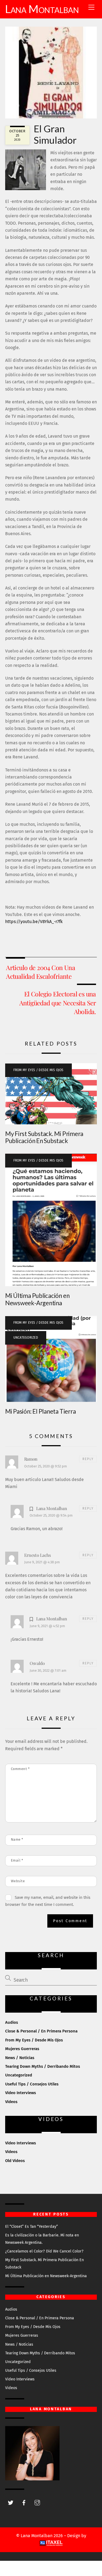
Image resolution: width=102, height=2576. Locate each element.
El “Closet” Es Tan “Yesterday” (32, 2227)
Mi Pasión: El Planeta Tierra (41, 1411)
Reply (88, 1459)
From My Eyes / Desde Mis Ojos (38, 1070)
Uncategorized (26, 1338)
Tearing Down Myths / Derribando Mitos (43, 2066)
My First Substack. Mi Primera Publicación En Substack (44, 1137)
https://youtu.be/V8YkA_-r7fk (34, 922)
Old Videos (15, 2161)
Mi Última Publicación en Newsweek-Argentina (37, 1299)
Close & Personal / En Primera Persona (41, 2031)
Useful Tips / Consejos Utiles (32, 2084)
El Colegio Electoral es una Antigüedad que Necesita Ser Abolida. (58, 1003)
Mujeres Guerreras (22, 2049)
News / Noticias (20, 2058)
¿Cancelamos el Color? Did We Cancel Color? (44, 2251)
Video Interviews (21, 2093)
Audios (12, 2022)
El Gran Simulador (55, 134)
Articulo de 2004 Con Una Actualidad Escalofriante (41, 972)
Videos (11, 2102)
